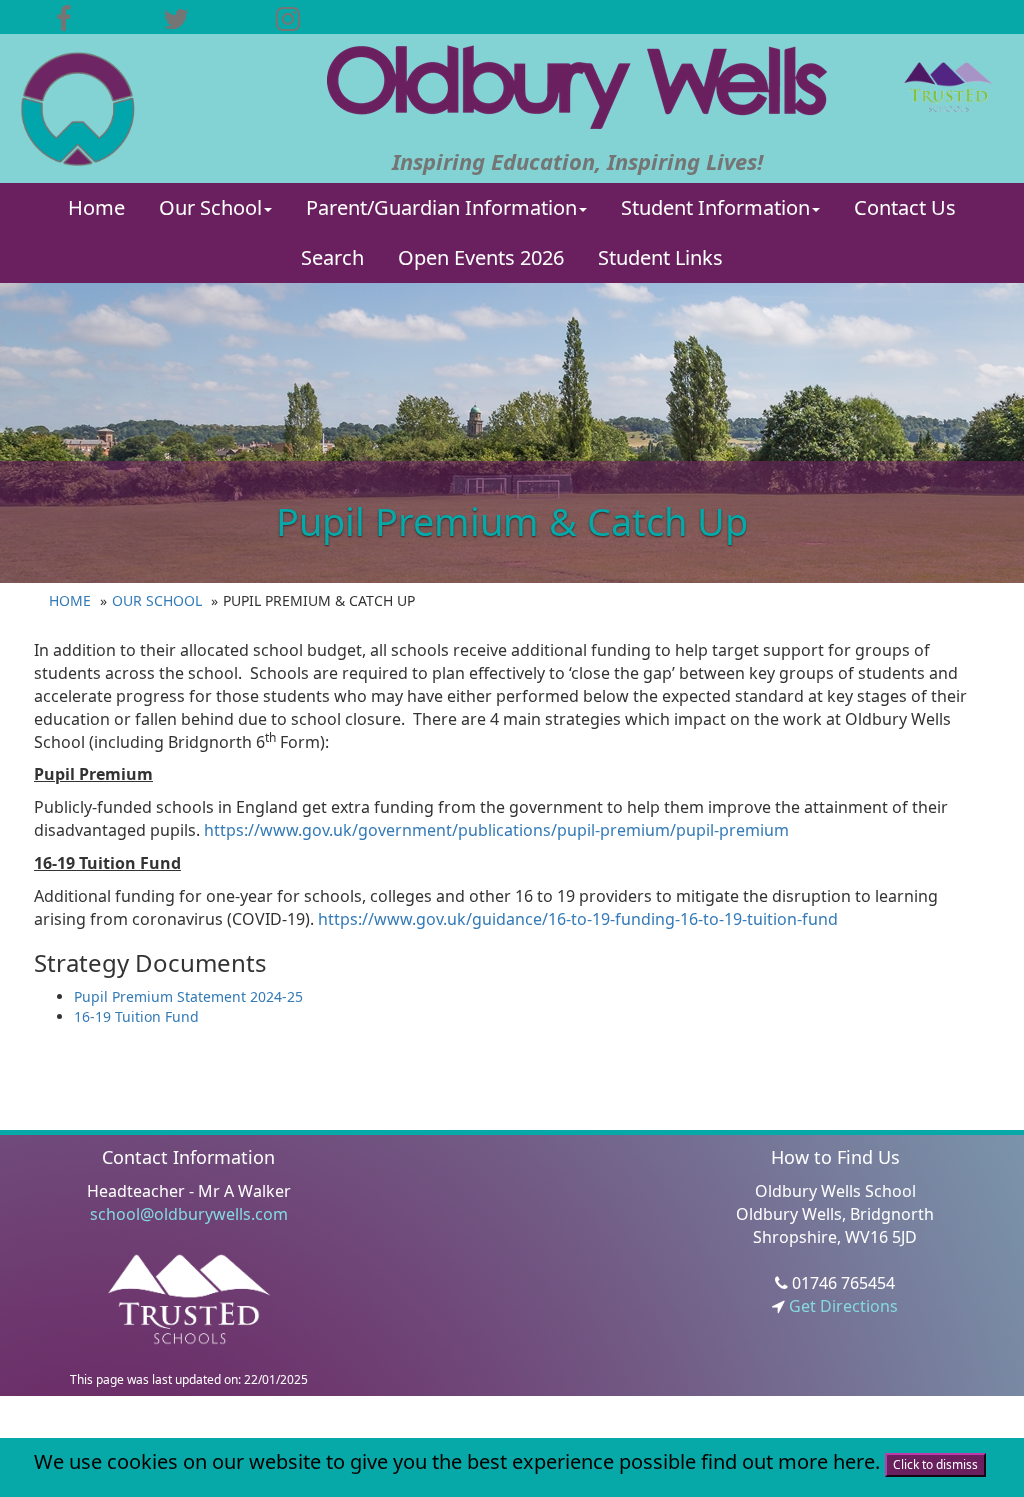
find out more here (788, 1461)
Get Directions (841, 1306)
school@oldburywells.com (189, 1214)
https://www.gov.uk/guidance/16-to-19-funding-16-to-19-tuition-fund (578, 919)
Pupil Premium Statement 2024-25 (188, 996)
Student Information (715, 207)
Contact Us (905, 207)
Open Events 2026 (481, 257)
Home (96, 207)
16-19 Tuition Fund (136, 1016)
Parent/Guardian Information (441, 207)
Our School (210, 207)
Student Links (660, 257)
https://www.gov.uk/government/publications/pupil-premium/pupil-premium (496, 830)
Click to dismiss (935, 1464)
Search (332, 257)
